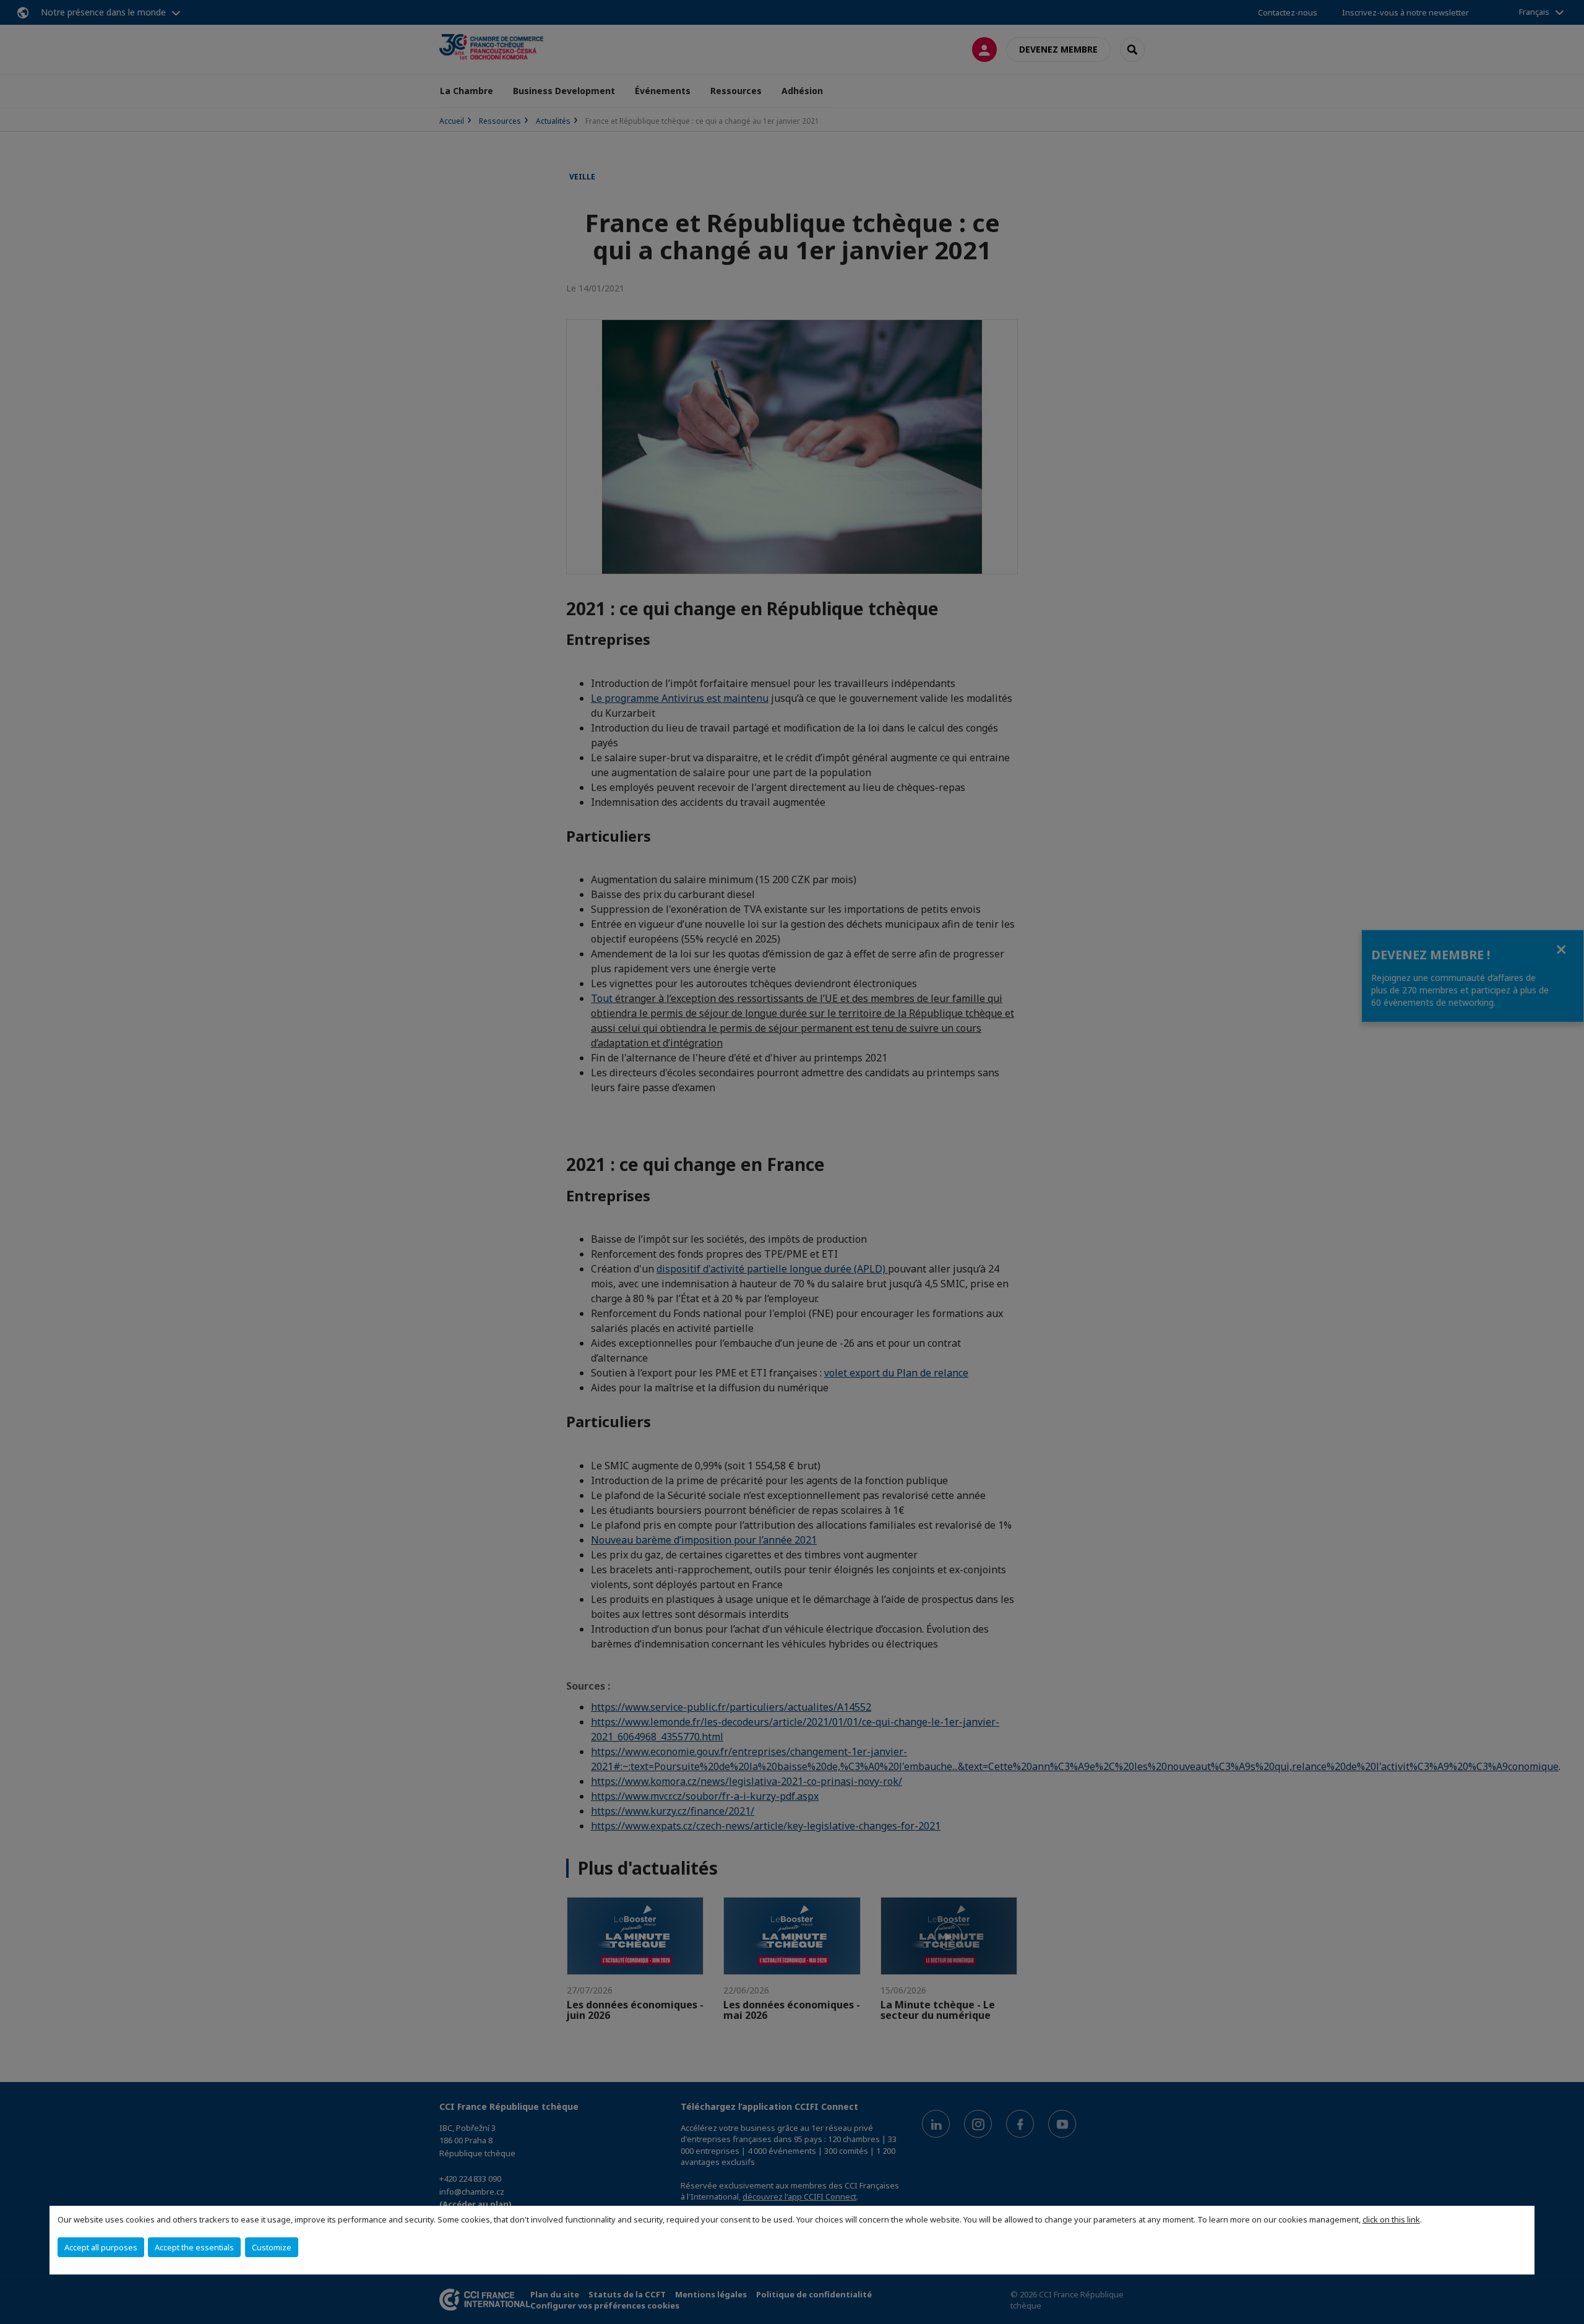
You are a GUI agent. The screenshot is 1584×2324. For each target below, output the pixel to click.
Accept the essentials (194, 2247)
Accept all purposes (101, 2247)
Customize (272, 2247)
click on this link (1391, 2219)
